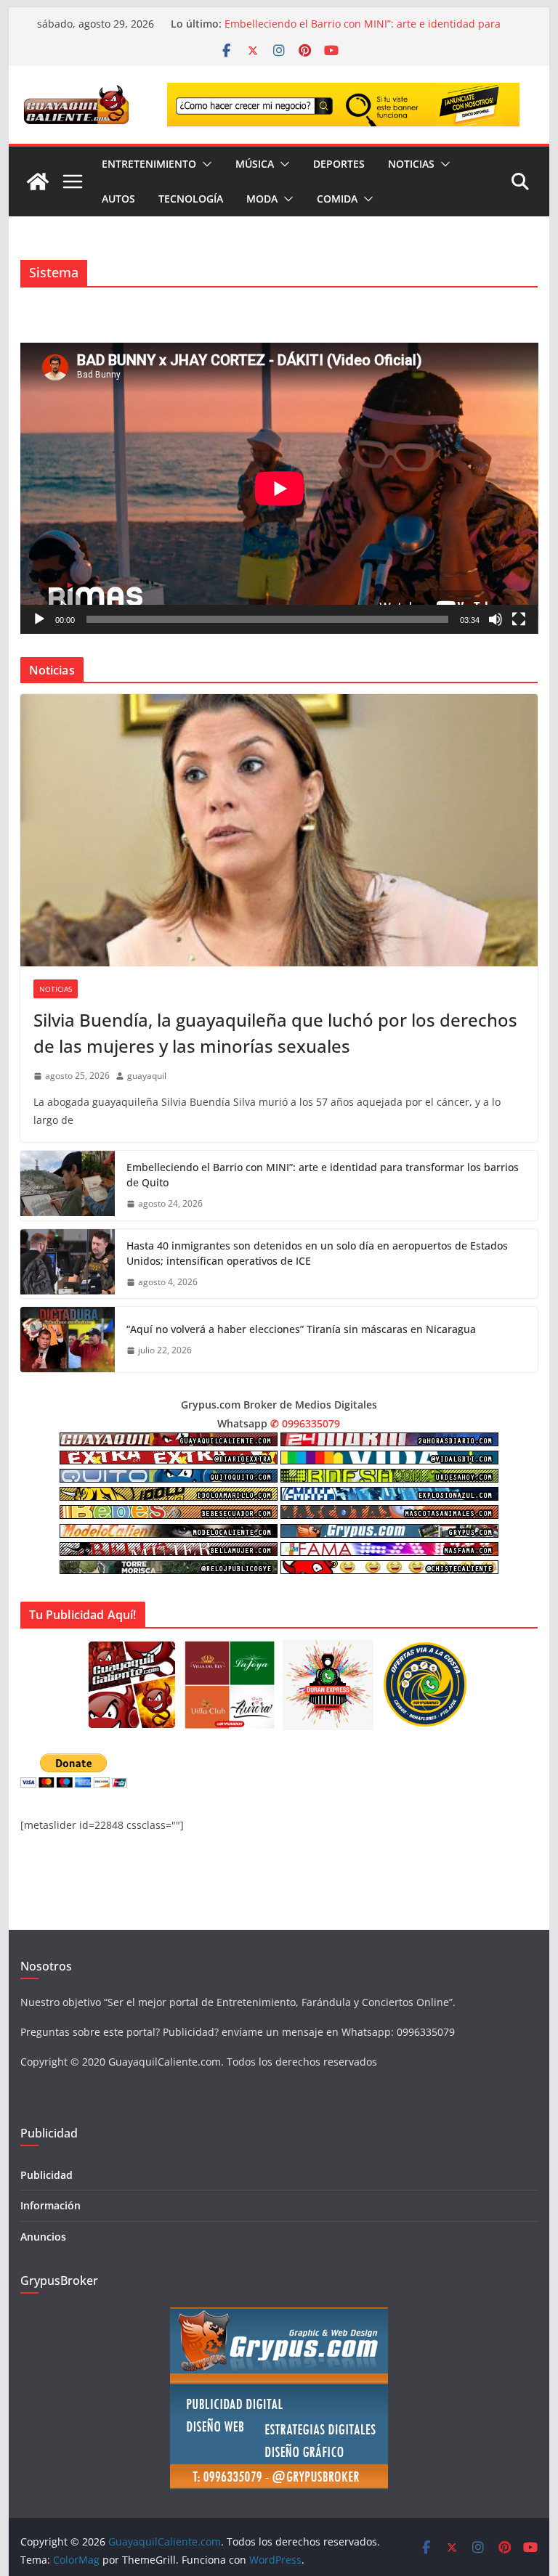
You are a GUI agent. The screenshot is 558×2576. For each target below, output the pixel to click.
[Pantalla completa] (519, 619)
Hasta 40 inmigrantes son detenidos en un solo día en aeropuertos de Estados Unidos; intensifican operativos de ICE (317, 1253)
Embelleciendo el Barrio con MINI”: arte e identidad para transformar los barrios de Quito (323, 1175)
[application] (279, 488)
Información (50, 2205)
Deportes (339, 164)
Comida (337, 199)
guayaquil (147, 1076)
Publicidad (46, 2175)
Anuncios (43, 2237)
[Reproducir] (39, 619)
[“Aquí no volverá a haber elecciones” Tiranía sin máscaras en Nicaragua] (68, 1340)
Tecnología (191, 199)
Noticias (411, 164)
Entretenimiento (149, 164)
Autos (118, 199)
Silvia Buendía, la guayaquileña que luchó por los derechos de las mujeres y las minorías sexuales (369, 31)
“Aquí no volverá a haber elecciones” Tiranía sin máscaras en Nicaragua (301, 1329)
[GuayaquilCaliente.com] (38, 182)
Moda (262, 199)
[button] (204, 164)
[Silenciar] (496, 619)
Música (255, 164)
